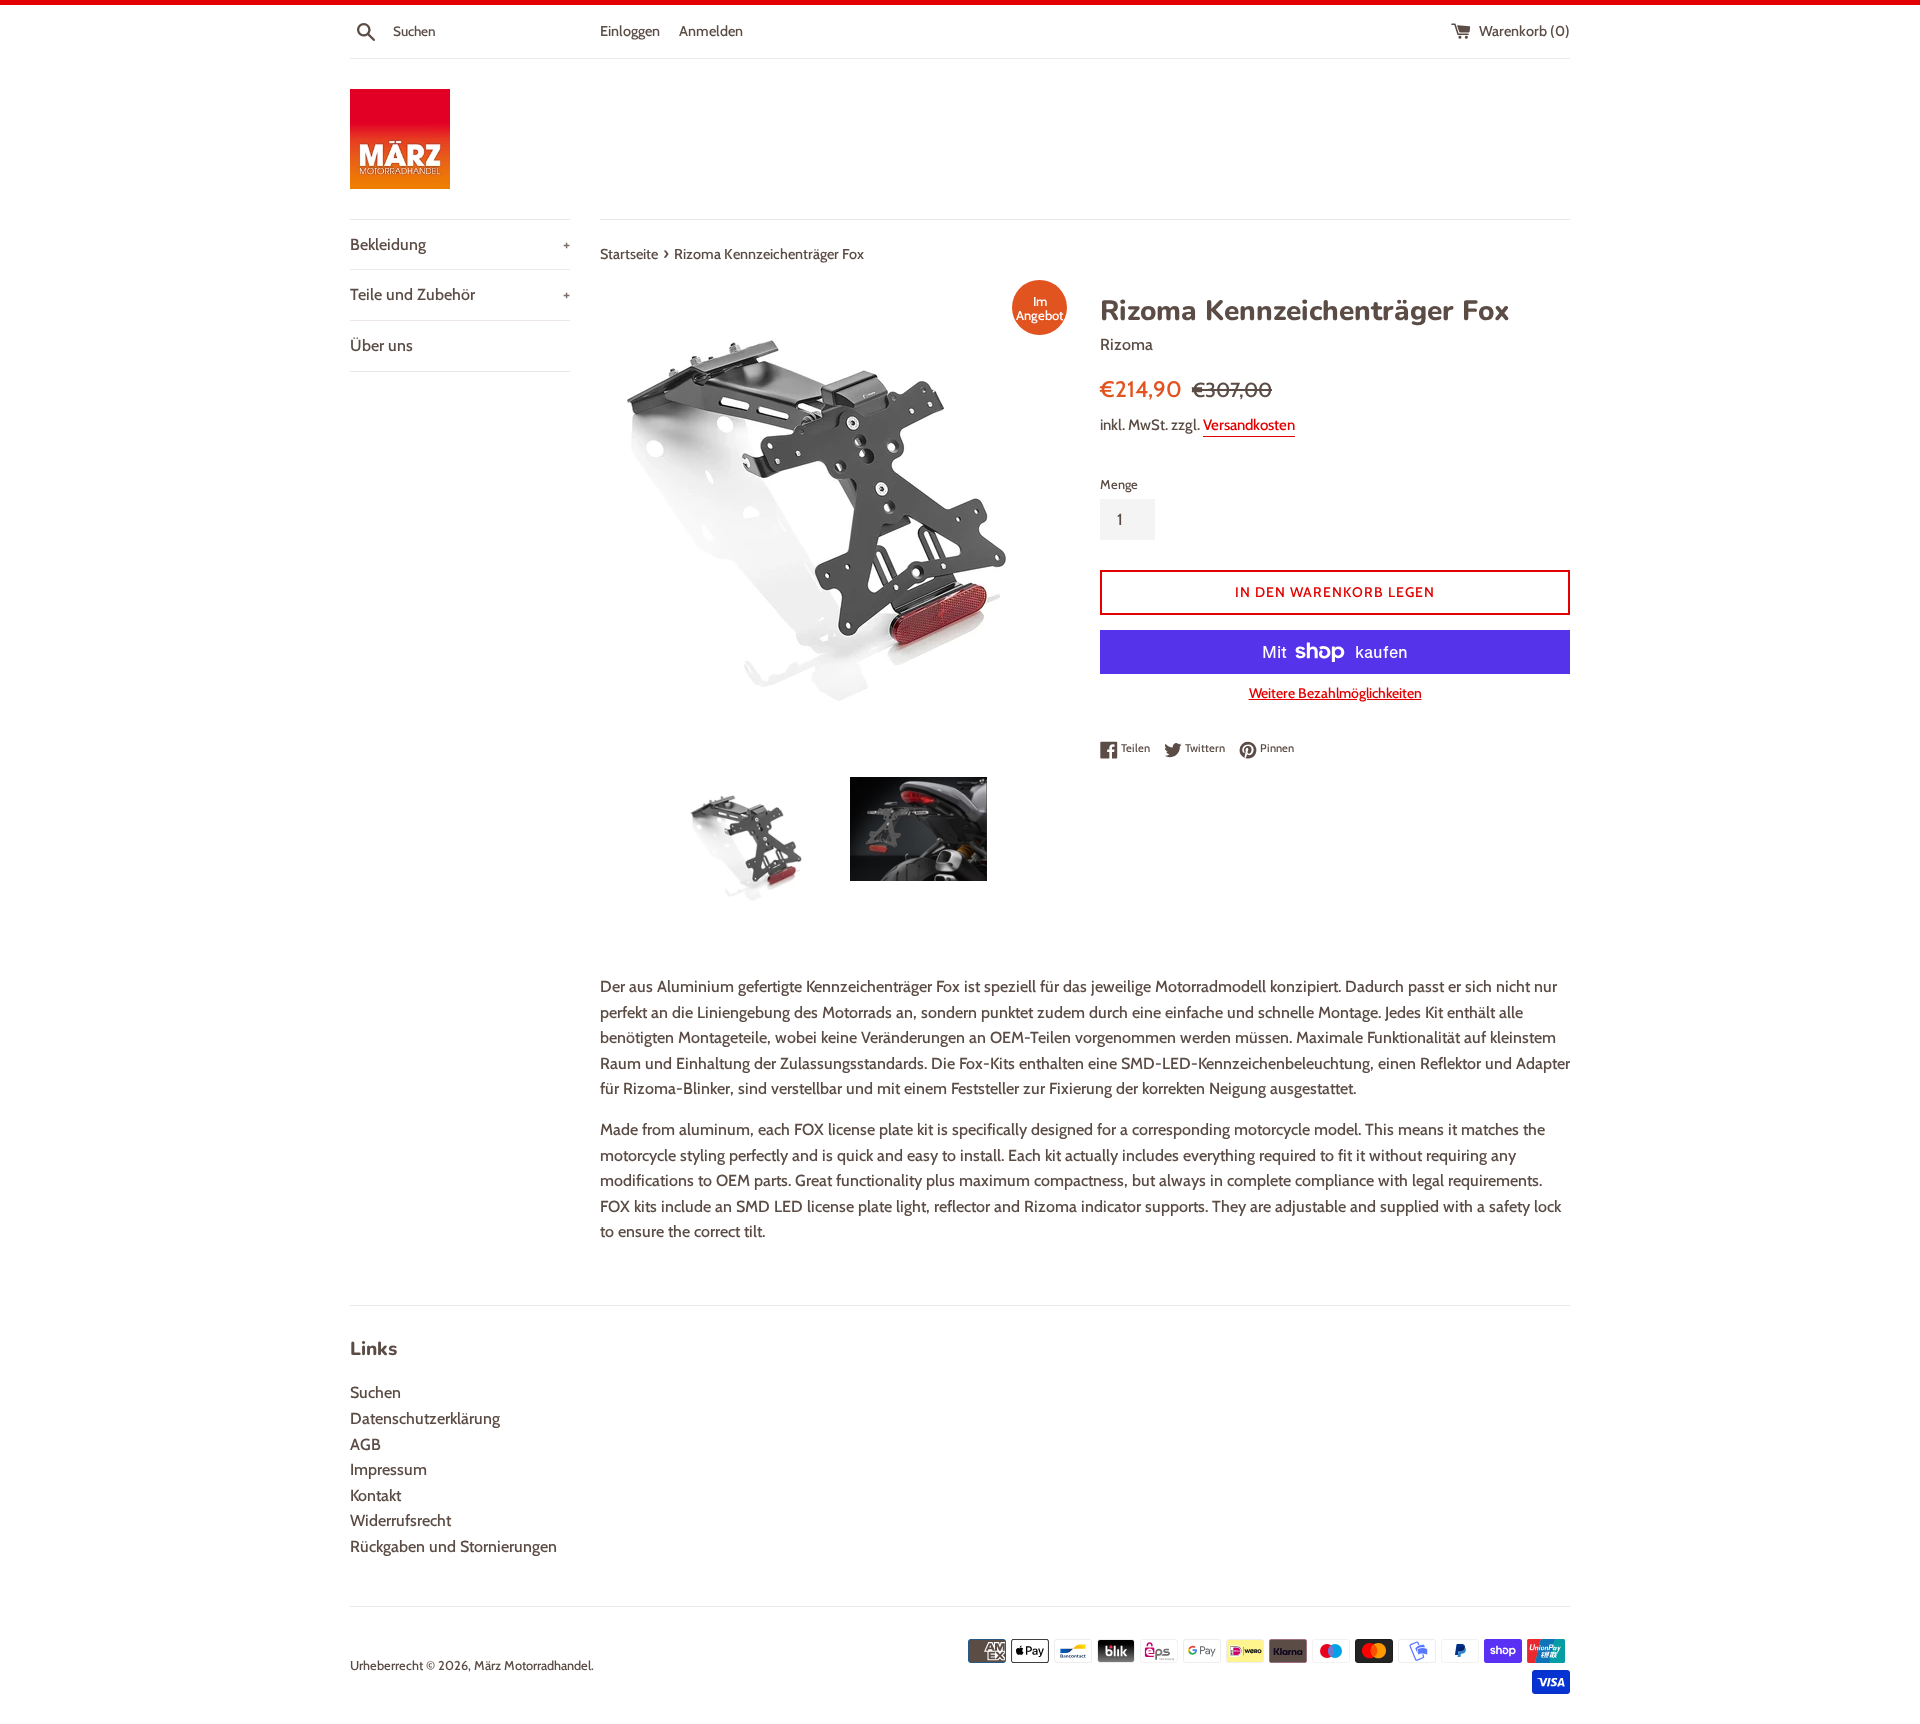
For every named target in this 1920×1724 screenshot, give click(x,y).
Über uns (381, 345)
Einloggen (630, 31)
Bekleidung (460, 244)
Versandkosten (1249, 425)
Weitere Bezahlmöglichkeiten (1335, 693)
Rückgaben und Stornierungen (453, 1546)
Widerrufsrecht (400, 1520)
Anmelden (711, 31)
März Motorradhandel (532, 1665)
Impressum (388, 1469)
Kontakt (375, 1495)
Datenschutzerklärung (425, 1418)
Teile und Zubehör (460, 294)
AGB (365, 1444)
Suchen (375, 1392)
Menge (1119, 484)
